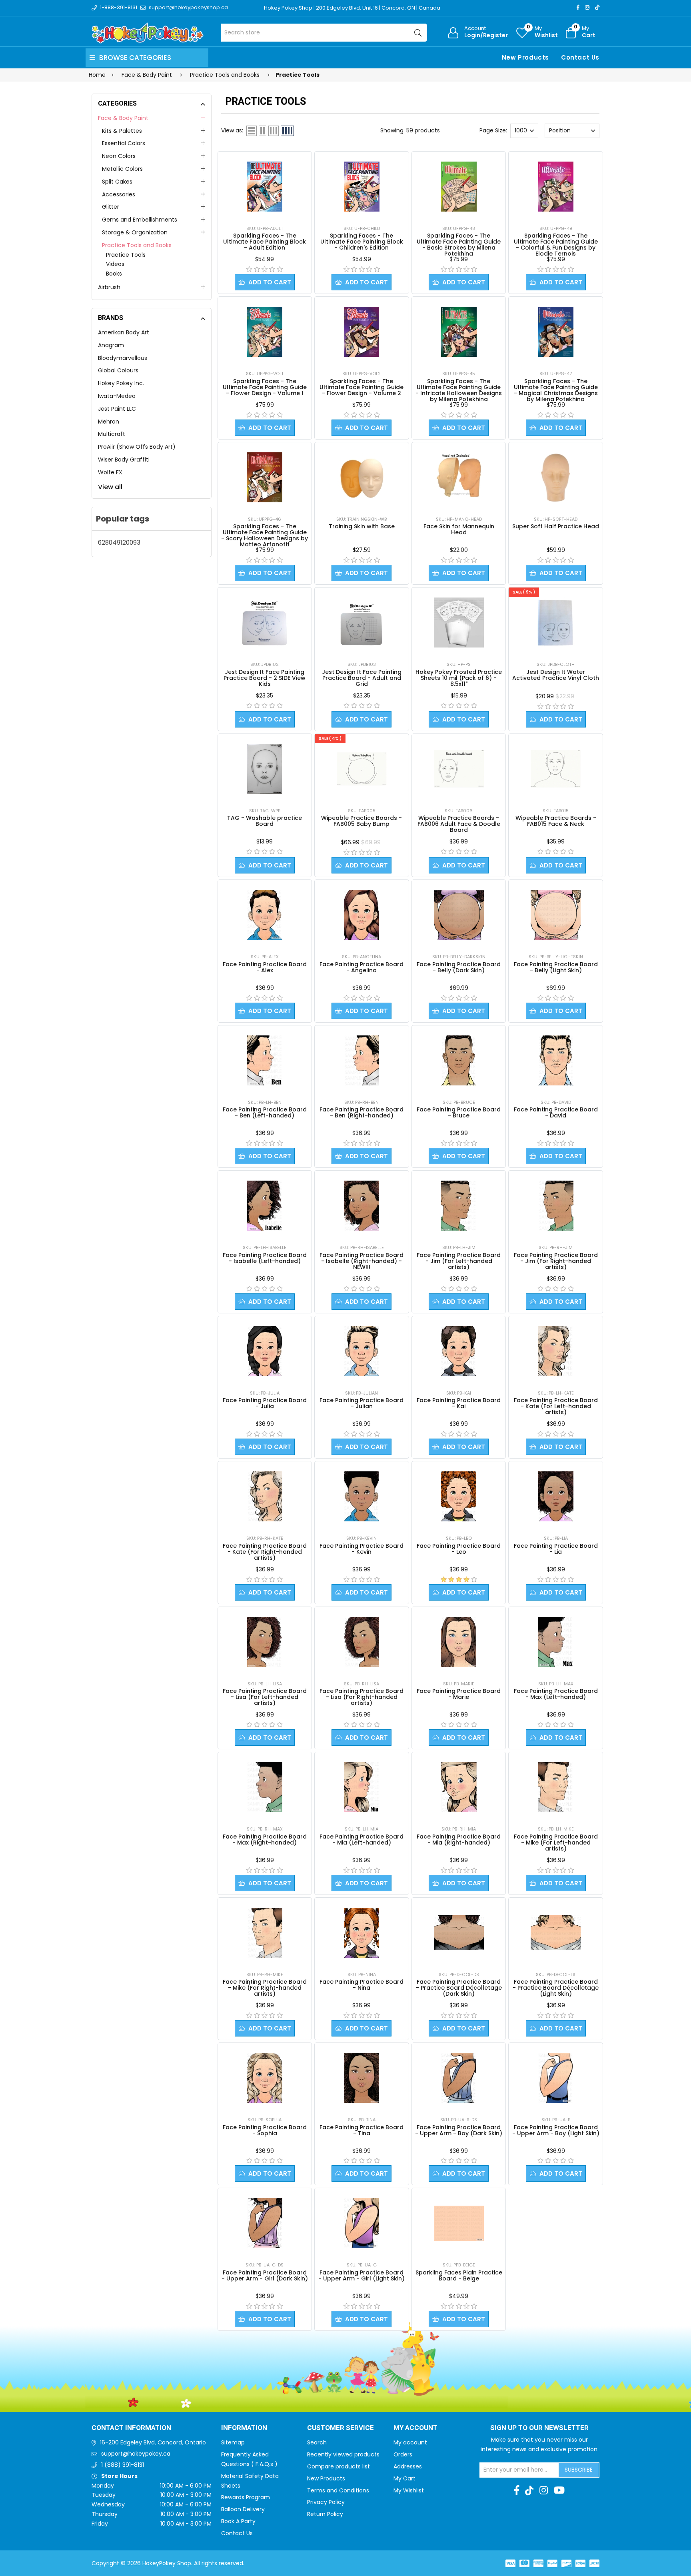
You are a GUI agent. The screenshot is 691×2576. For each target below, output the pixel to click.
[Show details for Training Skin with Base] (362, 477)
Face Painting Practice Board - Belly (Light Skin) (556, 967)
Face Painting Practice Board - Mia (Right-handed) (459, 1840)
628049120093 (119, 543)
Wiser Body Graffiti (124, 460)
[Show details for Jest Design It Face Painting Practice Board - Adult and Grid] (362, 623)
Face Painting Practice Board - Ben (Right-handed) (361, 1112)
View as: (232, 130)
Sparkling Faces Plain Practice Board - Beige (459, 2275)
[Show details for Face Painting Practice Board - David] (556, 1060)
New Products (525, 57)
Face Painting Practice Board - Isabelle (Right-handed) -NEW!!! (361, 1261)
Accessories (119, 194)
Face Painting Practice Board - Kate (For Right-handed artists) (265, 1552)
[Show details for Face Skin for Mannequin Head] (459, 477)
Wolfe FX (110, 472)
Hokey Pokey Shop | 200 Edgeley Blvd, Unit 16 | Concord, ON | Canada (352, 8)
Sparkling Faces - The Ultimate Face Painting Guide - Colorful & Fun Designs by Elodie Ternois (556, 245)
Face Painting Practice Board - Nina (361, 1985)
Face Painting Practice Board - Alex (265, 967)
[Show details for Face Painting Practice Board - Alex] (265, 915)
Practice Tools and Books (137, 245)
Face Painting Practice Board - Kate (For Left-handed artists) (556, 1406)
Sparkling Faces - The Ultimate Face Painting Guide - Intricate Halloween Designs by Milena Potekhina (459, 390)
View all (110, 487)
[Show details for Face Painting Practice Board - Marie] (459, 1642)
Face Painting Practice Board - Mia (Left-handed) (361, 1840)
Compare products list (339, 2466)
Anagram (111, 345)
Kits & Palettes (122, 131)
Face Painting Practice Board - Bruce (459, 1112)
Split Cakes (117, 182)
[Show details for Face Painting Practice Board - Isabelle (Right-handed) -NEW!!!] (361, 1206)
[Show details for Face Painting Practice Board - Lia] (556, 1496)
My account (410, 2442)
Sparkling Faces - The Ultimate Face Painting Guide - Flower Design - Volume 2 (361, 387)
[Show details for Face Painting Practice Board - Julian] (361, 1351)
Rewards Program (246, 2497)
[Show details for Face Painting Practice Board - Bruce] (459, 1060)
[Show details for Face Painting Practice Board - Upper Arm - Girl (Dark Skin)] (265, 2223)
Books (114, 274)
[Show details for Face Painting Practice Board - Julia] (265, 1351)
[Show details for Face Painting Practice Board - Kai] (459, 1351)
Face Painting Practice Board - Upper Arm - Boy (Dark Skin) (459, 2130)
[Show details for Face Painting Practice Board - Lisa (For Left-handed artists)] (265, 1642)
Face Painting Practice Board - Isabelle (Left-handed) (265, 1258)
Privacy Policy (326, 2502)
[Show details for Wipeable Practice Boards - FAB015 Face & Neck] (556, 769)
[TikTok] (597, 7)
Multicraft (112, 434)
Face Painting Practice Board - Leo (459, 1549)
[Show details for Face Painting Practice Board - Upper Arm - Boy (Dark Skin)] (459, 2078)
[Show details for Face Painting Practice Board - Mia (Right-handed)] (459, 1787)
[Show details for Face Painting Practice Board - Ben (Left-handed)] (265, 1060)
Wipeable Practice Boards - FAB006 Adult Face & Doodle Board (459, 824)
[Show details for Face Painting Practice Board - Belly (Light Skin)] (556, 915)
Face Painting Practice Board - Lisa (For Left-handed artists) (265, 1697)
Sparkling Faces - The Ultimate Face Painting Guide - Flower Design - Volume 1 (265, 387)
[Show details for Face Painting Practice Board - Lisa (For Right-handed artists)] (361, 1642)
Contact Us (580, 57)
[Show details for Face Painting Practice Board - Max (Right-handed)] (265, 1787)
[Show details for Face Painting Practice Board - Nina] (361, 1933)
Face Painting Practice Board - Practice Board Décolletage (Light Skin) (556, 1988)
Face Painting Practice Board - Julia (265, 1403)
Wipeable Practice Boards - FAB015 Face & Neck (556, 821)
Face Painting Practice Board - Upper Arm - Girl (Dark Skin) (265, 2275)
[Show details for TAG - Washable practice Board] (265, 769)
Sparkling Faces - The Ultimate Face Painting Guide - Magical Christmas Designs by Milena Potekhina (556, 390)
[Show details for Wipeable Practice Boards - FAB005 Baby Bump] (362, 769)
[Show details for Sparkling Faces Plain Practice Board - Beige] (459, 2223)
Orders (403, 2454)
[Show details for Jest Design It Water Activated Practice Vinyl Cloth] (556, 623)
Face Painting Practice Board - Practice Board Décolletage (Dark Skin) (459, 1988)
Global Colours (118, 370)
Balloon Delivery (243, 2509)
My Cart (404, 2478)
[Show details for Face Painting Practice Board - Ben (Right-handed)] (361, 1060)
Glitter (111, 207)
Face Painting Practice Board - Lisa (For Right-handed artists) (361, 1697)
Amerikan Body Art (124, 332)
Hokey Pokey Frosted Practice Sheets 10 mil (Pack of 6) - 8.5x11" (459, 678)
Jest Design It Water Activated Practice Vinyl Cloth (556, 675)
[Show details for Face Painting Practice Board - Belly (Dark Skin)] (459, 915)
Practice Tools (126, 255)
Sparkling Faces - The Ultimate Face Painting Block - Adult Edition (265, 242)
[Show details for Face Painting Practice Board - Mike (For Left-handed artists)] (556, 1787)
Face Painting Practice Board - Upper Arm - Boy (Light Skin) (556, 2130)
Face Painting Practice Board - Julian (361, 1403)
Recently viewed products (343, 2454)
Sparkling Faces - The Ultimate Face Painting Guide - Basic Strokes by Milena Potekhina (459, 245)
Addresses (408, 2466)
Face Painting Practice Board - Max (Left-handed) (556, 1694)
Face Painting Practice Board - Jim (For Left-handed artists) (459, 1261)
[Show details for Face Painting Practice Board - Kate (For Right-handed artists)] (265, 1496)
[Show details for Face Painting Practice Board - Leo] (459, 1496)
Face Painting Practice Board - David (556, 1112)
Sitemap (233, 2442)
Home (97, 75)
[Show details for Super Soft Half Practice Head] (556, 477)
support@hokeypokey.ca (136, 2454)
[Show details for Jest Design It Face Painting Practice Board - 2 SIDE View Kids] (265, 623)
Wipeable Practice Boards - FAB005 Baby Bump (361, 821)
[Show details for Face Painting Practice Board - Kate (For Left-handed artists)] (556, 1351)
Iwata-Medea (117, 396)
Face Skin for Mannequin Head (459, 529)
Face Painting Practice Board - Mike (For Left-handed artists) (556, 1843)
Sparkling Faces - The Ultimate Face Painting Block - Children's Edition (362, 242)
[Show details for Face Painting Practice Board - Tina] (361, 2078)
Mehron (109, 422)
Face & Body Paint (123, 118)
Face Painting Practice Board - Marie (459, 1694)
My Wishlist (409, 2490)
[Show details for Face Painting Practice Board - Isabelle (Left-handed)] (265, 1206)
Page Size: (493, 130)
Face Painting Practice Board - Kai (459, 1403)
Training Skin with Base (362, 526)
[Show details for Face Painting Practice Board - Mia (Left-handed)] (361, 1787)
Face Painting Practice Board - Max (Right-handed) (265, 1840)
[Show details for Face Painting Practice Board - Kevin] (361, 1496)
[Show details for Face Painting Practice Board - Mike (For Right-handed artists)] (265, 1933)
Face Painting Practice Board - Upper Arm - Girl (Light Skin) (361, 2275)
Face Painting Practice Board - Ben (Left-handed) (265, 1112)
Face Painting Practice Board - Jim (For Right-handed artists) (556, 1261)
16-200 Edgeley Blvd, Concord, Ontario (153, 2442)
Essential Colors (124, 143)
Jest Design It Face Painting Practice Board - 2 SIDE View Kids (265, 678)
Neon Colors (119, 156)
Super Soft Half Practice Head (556, 526)
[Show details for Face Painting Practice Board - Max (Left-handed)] (556, 1642)
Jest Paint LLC (117, 409)
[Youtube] (559, 2490)
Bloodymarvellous (123, 358)
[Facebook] (578, 7)
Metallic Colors (122, 169)
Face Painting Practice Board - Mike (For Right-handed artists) (265, 1988)
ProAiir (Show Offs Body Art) (137, 447)
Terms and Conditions (338, 2490)
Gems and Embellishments (140, 220)
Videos (115, 264)
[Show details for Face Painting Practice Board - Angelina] (361, 915)
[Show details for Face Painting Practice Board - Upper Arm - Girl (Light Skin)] (361, 2223)
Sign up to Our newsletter (539, 2428)
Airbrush (109, 287)
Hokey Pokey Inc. (121, 383)
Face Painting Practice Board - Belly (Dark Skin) (459, 967)
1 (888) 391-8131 (123, 2465)
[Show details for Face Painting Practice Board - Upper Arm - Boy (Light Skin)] (556, 2078)
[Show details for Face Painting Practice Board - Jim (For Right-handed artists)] (556, 1206)
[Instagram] (587, 7)
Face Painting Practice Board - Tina (361, 2130)
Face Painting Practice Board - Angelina (361, 967)
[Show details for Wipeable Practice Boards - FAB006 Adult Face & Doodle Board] (459, 769)
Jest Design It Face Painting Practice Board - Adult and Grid (362, 678)
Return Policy (325, 2514)
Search (317, 2442)
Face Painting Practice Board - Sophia (265, 2130)
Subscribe (579, 2470)
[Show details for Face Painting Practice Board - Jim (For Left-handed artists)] (459, 1206)
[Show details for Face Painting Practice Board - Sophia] (265, 2078)
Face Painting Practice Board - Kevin (361, 1549)
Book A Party (238, 2521)
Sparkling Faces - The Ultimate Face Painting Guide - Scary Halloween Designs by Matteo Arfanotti (265, 535)
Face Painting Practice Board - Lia (556, 1549)
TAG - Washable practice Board (265, 821)
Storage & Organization (135, 232)
